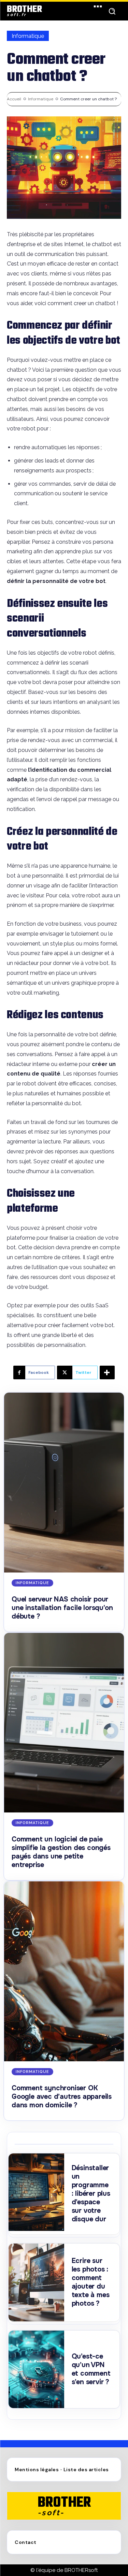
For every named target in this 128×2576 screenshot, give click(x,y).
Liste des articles (86, 2470)
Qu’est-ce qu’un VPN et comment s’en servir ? (91, 2369)
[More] (107, 1372)
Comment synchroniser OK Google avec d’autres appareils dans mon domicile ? (62, 2097)
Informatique (28, 36)
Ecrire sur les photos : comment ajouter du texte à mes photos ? (91, 2282)
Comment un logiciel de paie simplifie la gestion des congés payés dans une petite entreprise (61, 1852)
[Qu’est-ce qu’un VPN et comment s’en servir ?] (36, 2369)
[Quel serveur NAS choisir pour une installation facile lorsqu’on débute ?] (64, 1483)
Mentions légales (37, 2470)
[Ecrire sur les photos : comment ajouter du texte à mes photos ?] (36, 2282)
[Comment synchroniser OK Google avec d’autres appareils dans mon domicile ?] (64, 1971)
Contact (26, 2542)
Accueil (14, 99)
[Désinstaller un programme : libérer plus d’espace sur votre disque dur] (36, 2192)
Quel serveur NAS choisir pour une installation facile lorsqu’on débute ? (62, 1608)
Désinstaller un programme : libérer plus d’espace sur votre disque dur (91, 2194)
